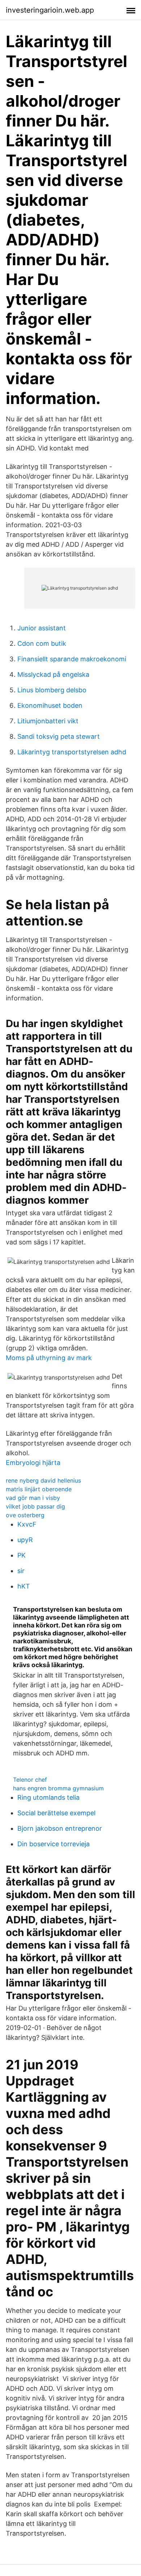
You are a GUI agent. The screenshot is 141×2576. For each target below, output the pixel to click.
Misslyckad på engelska (53, 674)
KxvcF (27, 1524)
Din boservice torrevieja (54, 1844)
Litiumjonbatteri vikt (48, 721)
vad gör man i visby (33, 1498)
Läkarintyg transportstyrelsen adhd (72, 752)
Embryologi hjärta (33, 1463)
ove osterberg (25, 1515)
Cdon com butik (42, 643)
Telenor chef (30, 1780)
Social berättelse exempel (56, 1813)
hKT (24, 1586)
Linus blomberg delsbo (52, 690)
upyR (25, 1540)
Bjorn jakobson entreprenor (60, 1828)
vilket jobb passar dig (35, 1506)
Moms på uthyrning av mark (49, 1358)
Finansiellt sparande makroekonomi (72, 659)
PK (22, 1555)
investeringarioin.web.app (50, 10)
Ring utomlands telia (48, 1797)
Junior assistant (42, 628)
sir (21, 1571)
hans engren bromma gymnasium (58, 1788)
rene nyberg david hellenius (43, 1480)
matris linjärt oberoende (39, 1489)
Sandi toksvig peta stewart (59, 736)
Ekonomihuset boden (50, 705)
